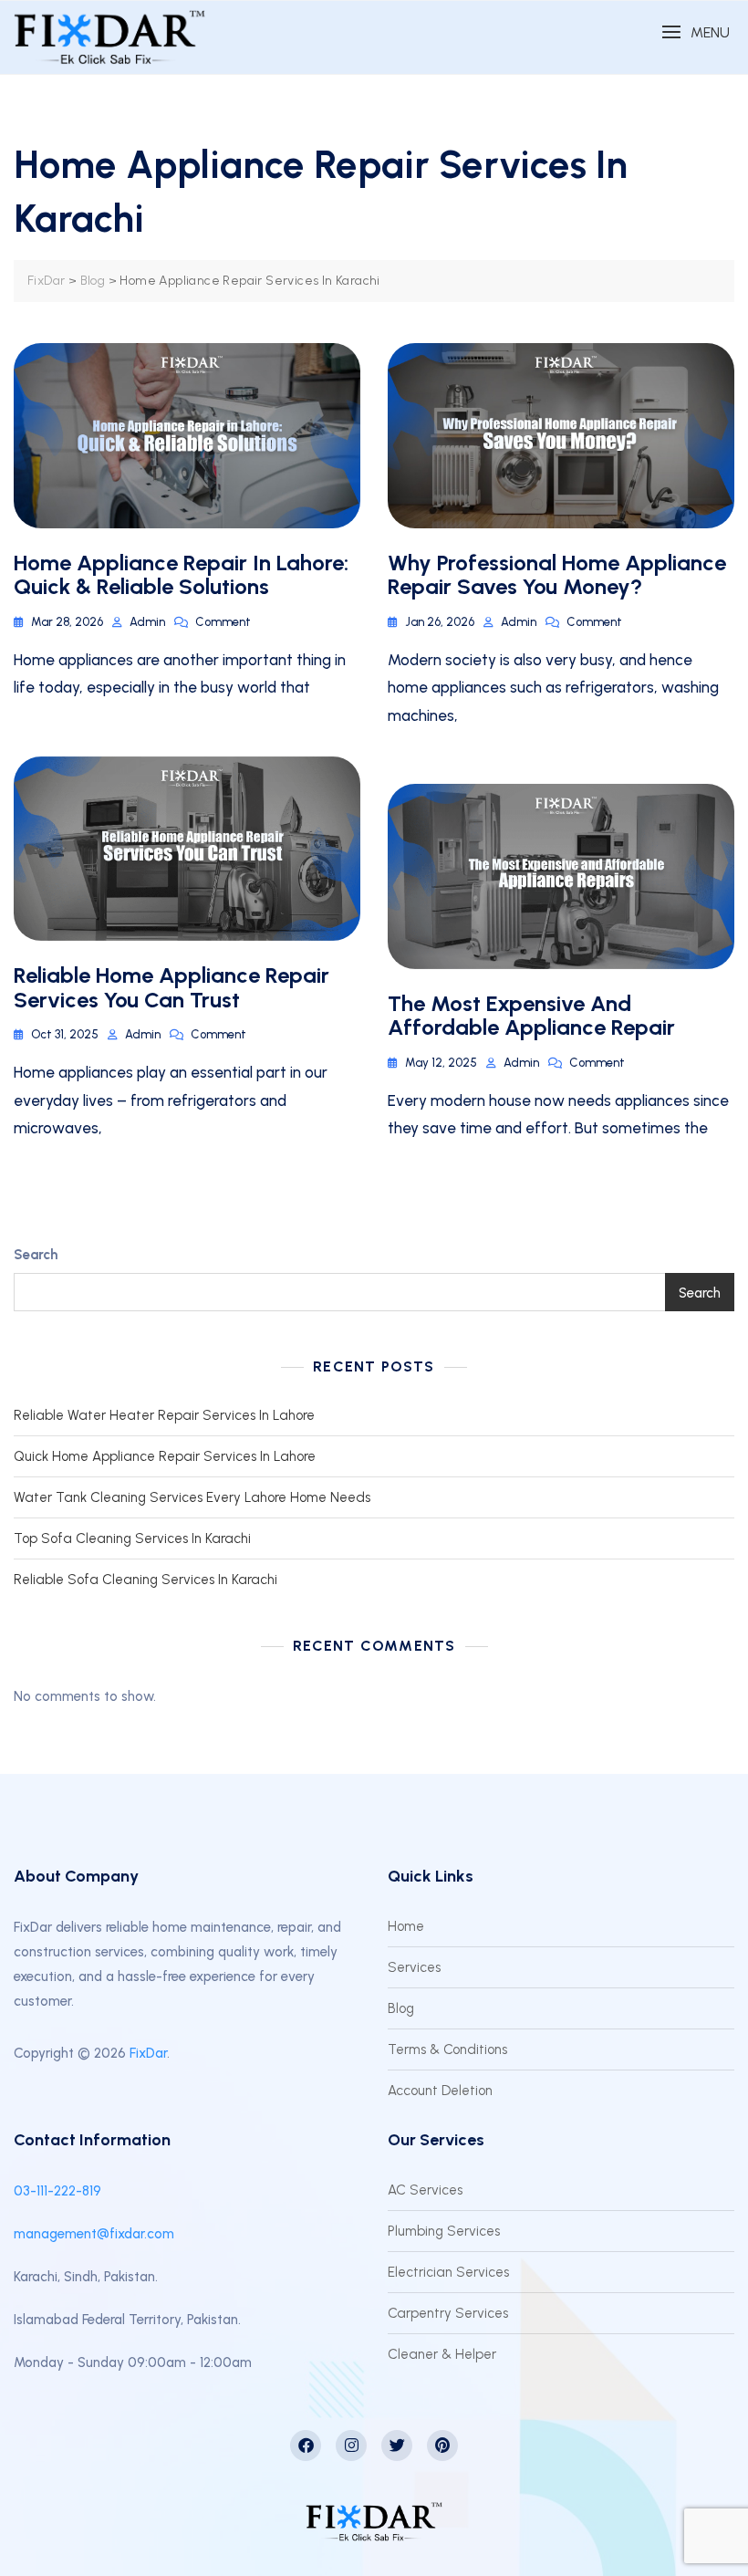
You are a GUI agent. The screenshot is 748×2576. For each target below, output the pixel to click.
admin (147, 622)
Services (414, 1967)
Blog (401, 2008)
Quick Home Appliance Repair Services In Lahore (165, 1456)
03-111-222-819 (57, 2191)
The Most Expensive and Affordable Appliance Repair (531, 1015)
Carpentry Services (448, 2313)
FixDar (148, 2053)
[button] (696, 32)
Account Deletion (440, 2091)
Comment (223, 621)
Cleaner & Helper (442, 2354)
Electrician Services (448, 2272)
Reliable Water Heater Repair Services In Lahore (164, 1415)
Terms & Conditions (447, 2049)
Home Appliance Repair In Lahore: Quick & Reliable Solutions (181, 574)
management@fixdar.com (94, 2234)
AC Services (425, 2190)
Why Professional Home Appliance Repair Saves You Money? (557, 574)
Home (406, 1926)
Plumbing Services (444, 2231)
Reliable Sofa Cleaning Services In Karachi (145, 1580)
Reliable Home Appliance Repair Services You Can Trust (171, 987)
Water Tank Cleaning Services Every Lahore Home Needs (192, 1497)
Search (36, 1255)
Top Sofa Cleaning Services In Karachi (132, 1538)
